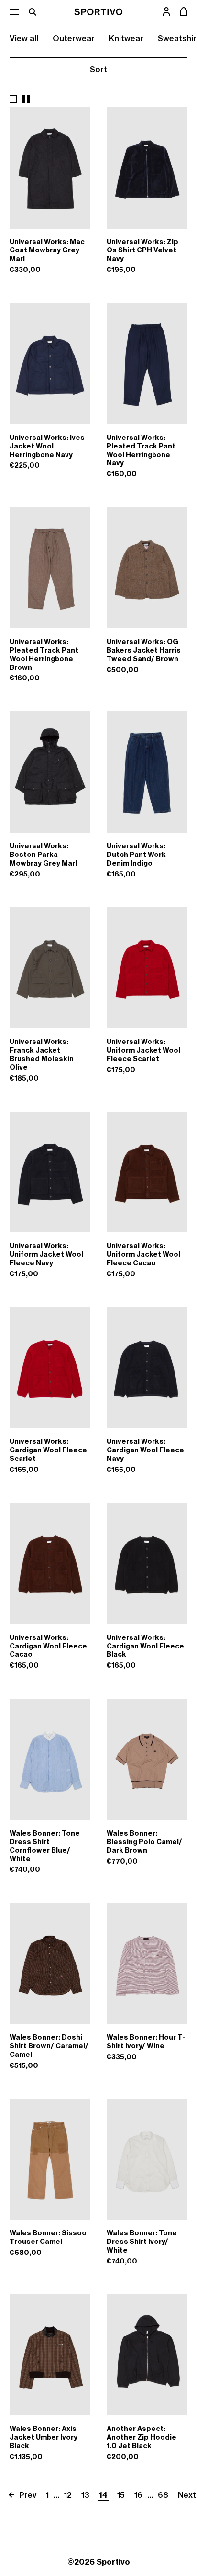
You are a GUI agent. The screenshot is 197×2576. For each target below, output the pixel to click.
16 (138, 2495)
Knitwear (126, 38)
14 (103, 2495)
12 (68, 2495)
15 (121, 2495)
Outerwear (74, 38)
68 (163, 2495)
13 (85, 2495)
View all (24, 38)
